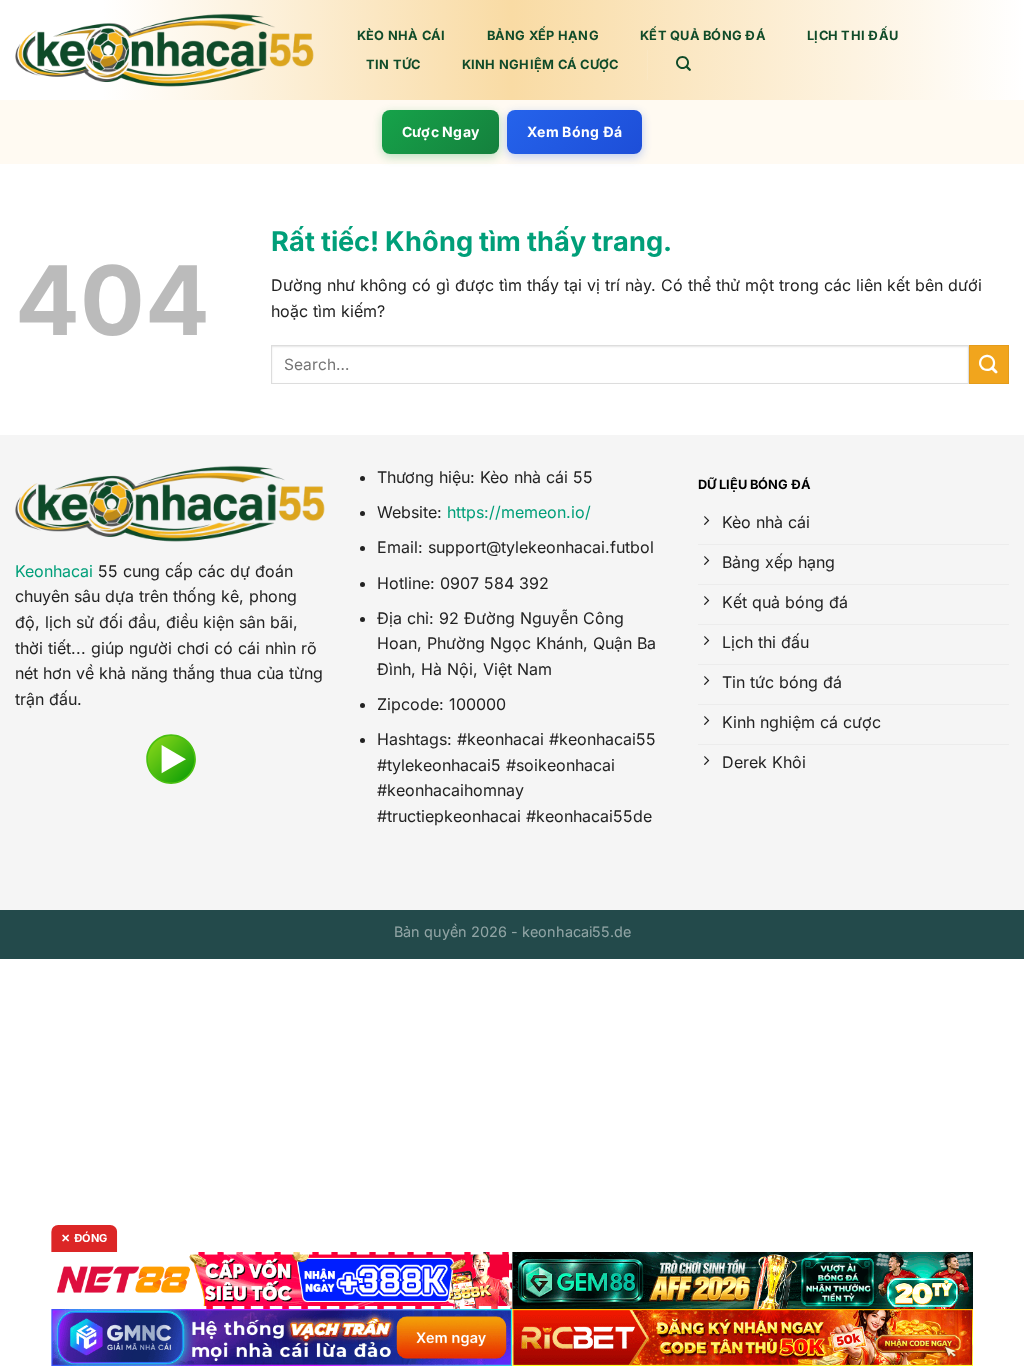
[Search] (683, 64)
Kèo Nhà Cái (401, 35)
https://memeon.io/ (519, 512)
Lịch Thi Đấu (852, 35)
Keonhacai (54, 571)
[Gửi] (989, 364)
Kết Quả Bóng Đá (703, 35)
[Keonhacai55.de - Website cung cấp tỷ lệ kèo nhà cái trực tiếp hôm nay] (165, 50)
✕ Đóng (84, 1238)
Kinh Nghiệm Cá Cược (540, 64)
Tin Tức (393, 64)
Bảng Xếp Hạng (543, 35)
